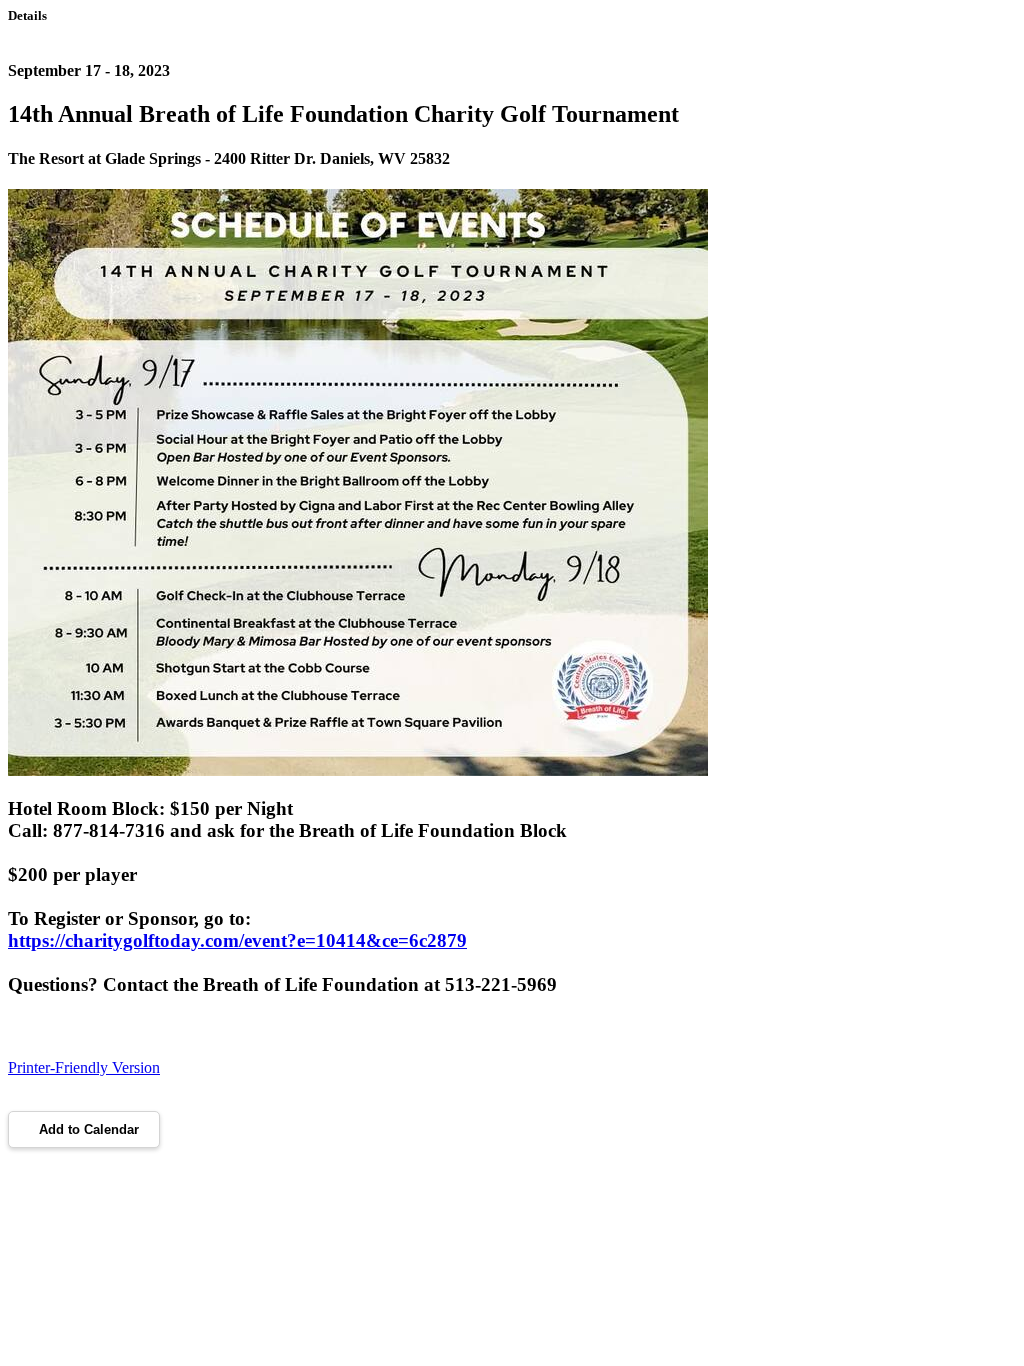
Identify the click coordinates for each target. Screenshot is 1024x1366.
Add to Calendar (89, 1129)
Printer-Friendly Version (84, 1067)
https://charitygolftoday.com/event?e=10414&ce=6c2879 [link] (237, 940)
